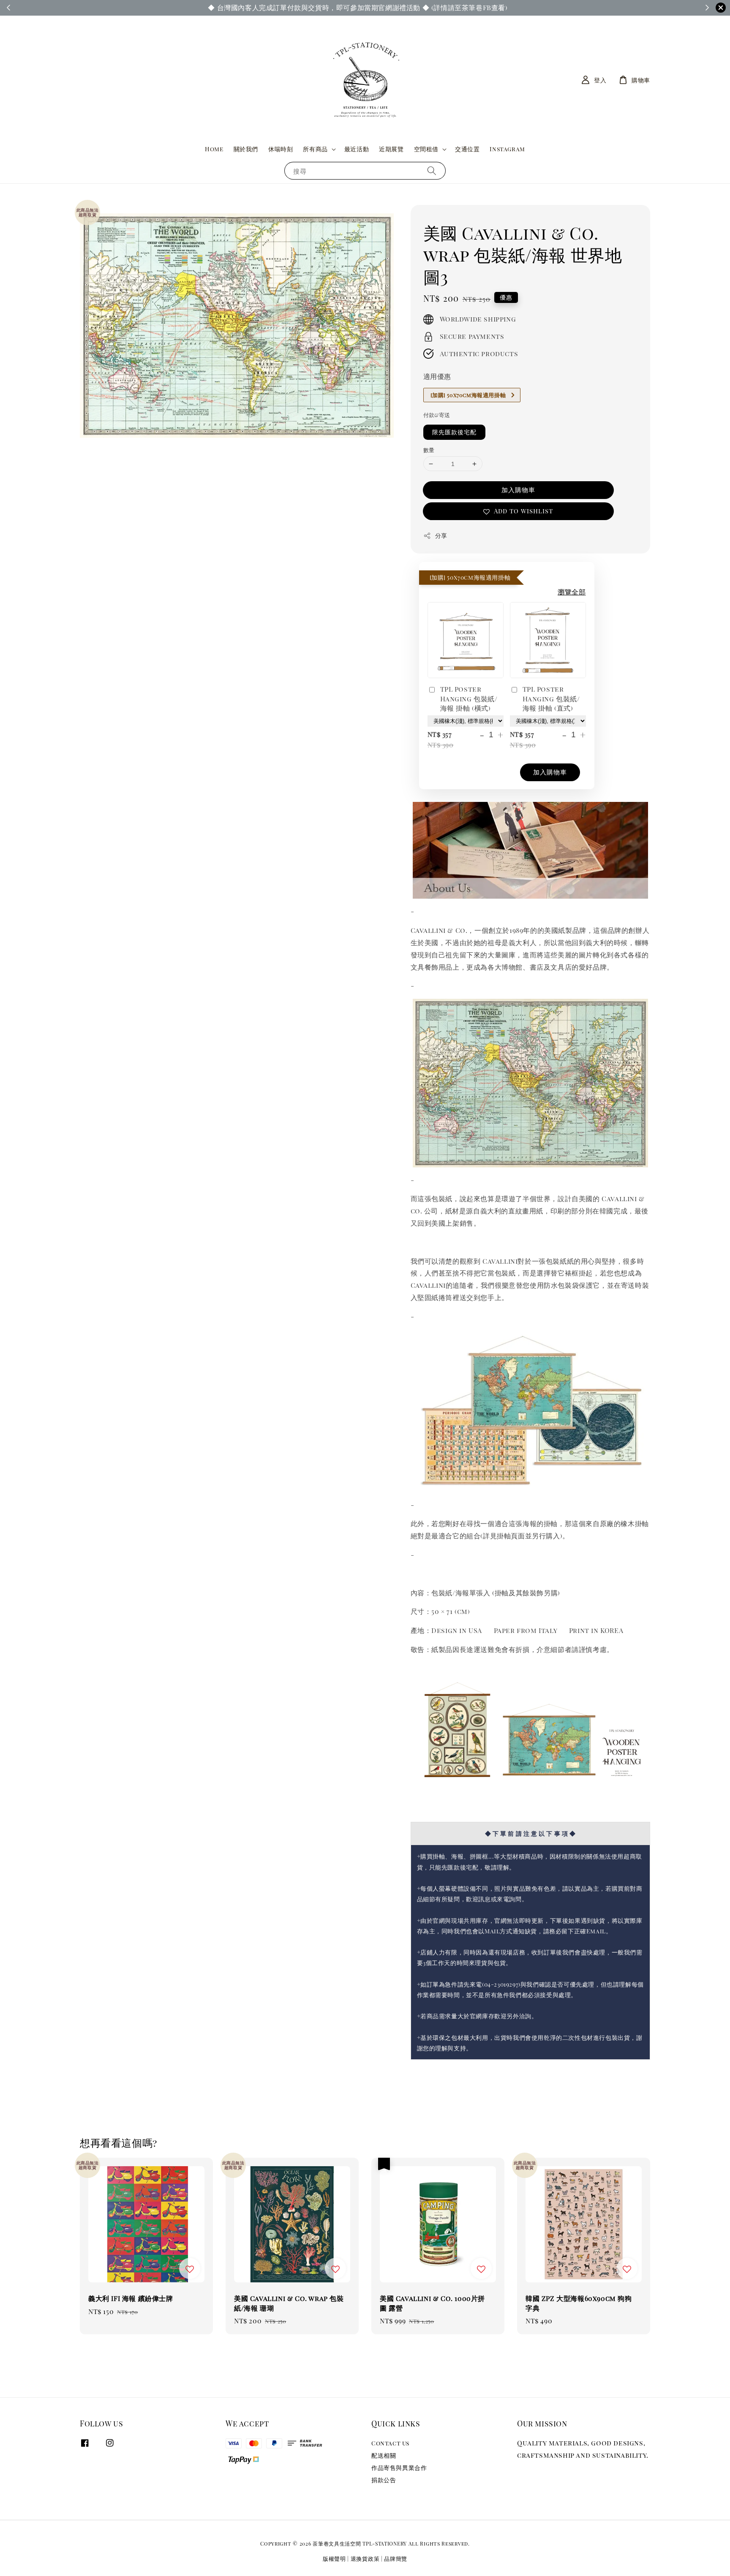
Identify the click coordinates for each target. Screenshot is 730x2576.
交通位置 (467, 149)
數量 (429, 450)
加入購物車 (518, 490)
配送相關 (384, 2455)
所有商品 (315, 149)
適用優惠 (437, 376)
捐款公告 (384, 2480)
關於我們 (246, 149)
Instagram (507, 149)
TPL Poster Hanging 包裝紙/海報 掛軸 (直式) (551, 698)
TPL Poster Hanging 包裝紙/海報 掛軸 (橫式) (469, 698)
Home (214, 149)
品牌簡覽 (396, 2558)
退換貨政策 (365, 2558)
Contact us (390, 2443)
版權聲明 (334, 2558)
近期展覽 (391, 149)
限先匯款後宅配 (454, 432)
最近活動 (357, 149)
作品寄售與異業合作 (399, 2468)
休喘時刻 (281, 149)
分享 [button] (441, 536)
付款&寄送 (437, 415)
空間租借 (426, 149)
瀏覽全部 (572, 592)
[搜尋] (432, 170)
